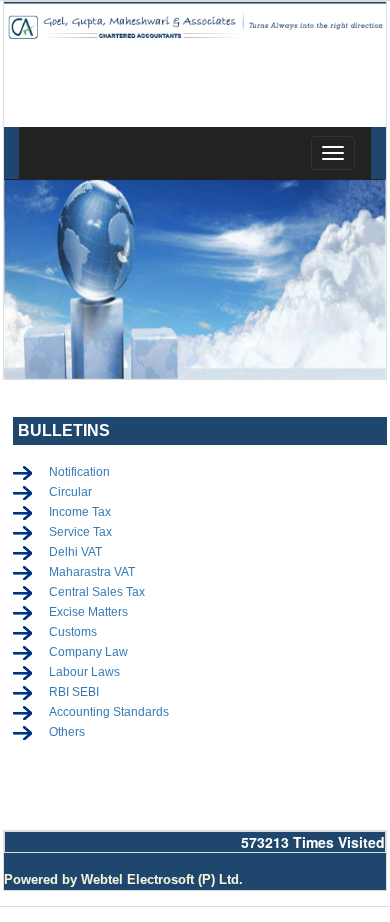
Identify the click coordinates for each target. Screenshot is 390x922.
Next (356, 285)
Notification (79, 472)
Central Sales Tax (97, 592)
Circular (70, 492)
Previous (33, 285)
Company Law (88, 652)
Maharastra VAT (92, 572)
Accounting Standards (109, 712)
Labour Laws (84, 672)
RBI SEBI (74, 692)
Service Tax (80, 532)
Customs (73, 632)
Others (67, 732)
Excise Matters (88, 612)
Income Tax (80, 512)
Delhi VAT (75, 552)
